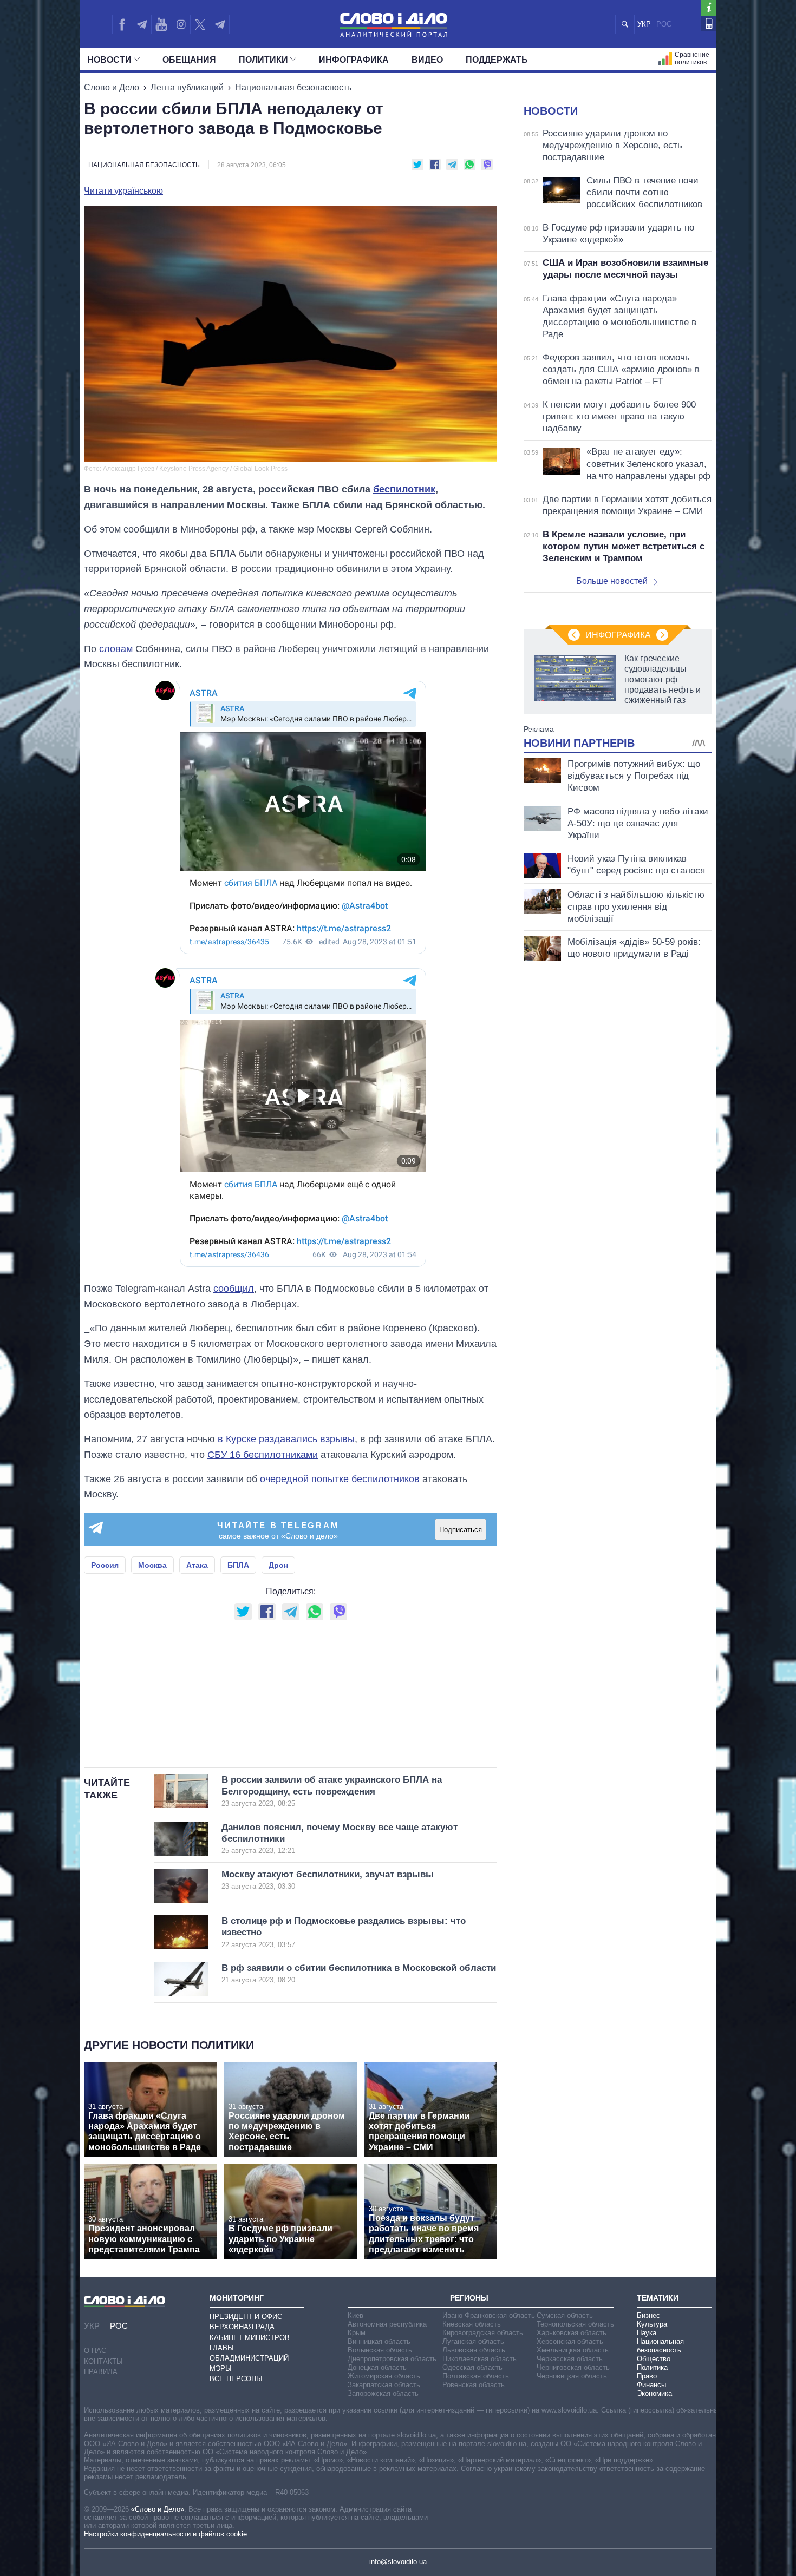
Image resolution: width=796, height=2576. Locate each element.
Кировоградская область (483, 2333)
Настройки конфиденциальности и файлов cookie (165, 2534)
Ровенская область (474, 2385)
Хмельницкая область (573, 2350)
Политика (652, 2367)
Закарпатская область (384, 2385)
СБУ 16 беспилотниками (263, 1455)
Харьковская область (572, 2333)
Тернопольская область (575, 2324)
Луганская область (473, 2341)
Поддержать (497, 60)
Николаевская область (479, 2359)
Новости (109, 60)
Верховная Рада (242, 2327)
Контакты (103, 2361)
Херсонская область (570, 2341)
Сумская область (565, 2315)
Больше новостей (612, 581)
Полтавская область (476, 2376)
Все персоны (236, 2379)
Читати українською (123, 191)
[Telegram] (141, 24)
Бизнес (648, 2315)
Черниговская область (573, 2367)
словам (116, 649)
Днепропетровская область (392, 2359)
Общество (654, 2359)
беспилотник (404, 489)
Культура (652, 2324)
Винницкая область (379, 2341)
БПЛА (238, 1565)
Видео (427, 60)
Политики (263, 60)
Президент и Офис (246, 2317)
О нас (95, 2351)
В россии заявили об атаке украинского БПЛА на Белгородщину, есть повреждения (332, 1791)
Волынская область (380, 2350)
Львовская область (474, 2350)
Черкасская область (570, 2359)
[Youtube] (161, 24)
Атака (197, 1565)
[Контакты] (709, 24)
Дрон (278, 1565)
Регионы (469, 2298)
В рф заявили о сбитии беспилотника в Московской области (359, 1973)
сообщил (234, 1289)
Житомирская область (384, 2376)
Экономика (654, 2393)
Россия (105, 1565)
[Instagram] (181, 24)
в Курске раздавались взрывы (286, 1439)
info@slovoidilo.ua (398, 2562)
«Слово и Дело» (158, 2509)
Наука (647, 2333)
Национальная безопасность (293, 87)
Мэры (221, 2368)
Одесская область (472, 2367)
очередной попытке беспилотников (340, 1479)
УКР (644, 24)
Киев (355, 2315)
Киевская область (472, 2324)
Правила (101, 2372)
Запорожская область (383, 2393)
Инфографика (354, 60)
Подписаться (461, 1530)
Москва (152, 1565)
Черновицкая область (572, 2376)
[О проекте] (709, 8)
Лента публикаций (187, 87)
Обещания (189, 60)
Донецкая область (377, 2367)
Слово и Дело (112, 87)
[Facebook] (122, 24)
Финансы (651, 2385)
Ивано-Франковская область (489, 2315)
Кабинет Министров (250, 2338)
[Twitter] (200, 24)
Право (647, 2376)
